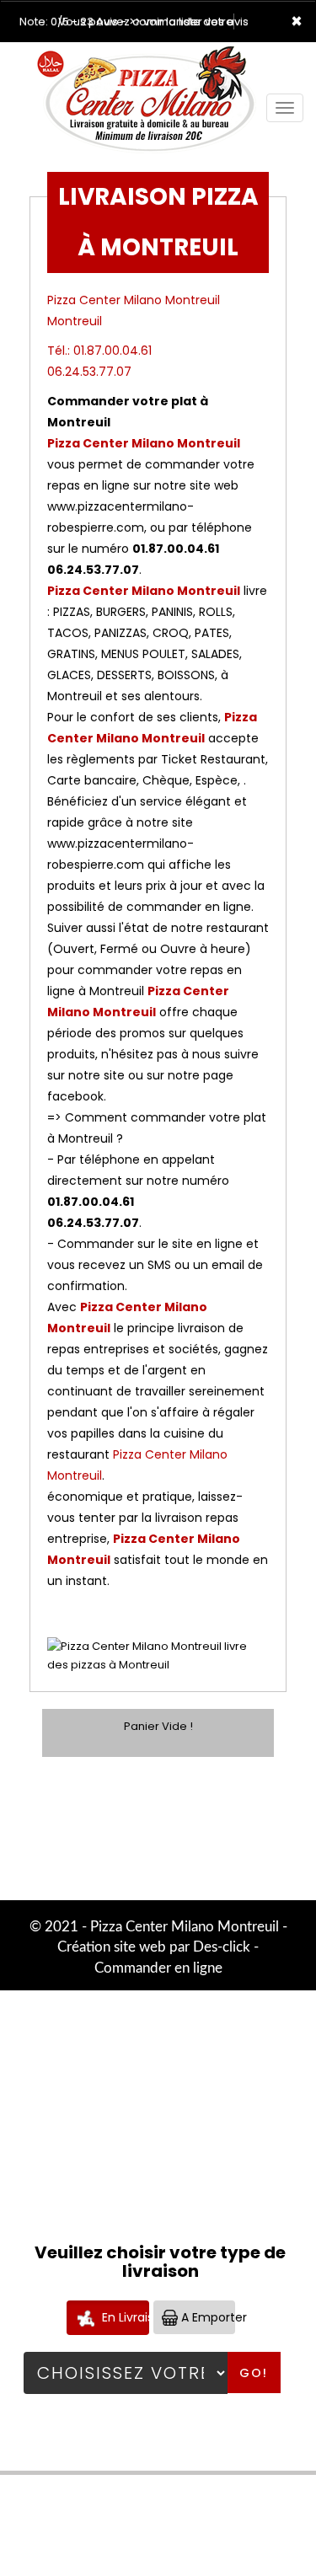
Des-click (222, 1947)
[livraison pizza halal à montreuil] (146, 66)
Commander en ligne (158, 1968)
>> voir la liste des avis (189, 21)
